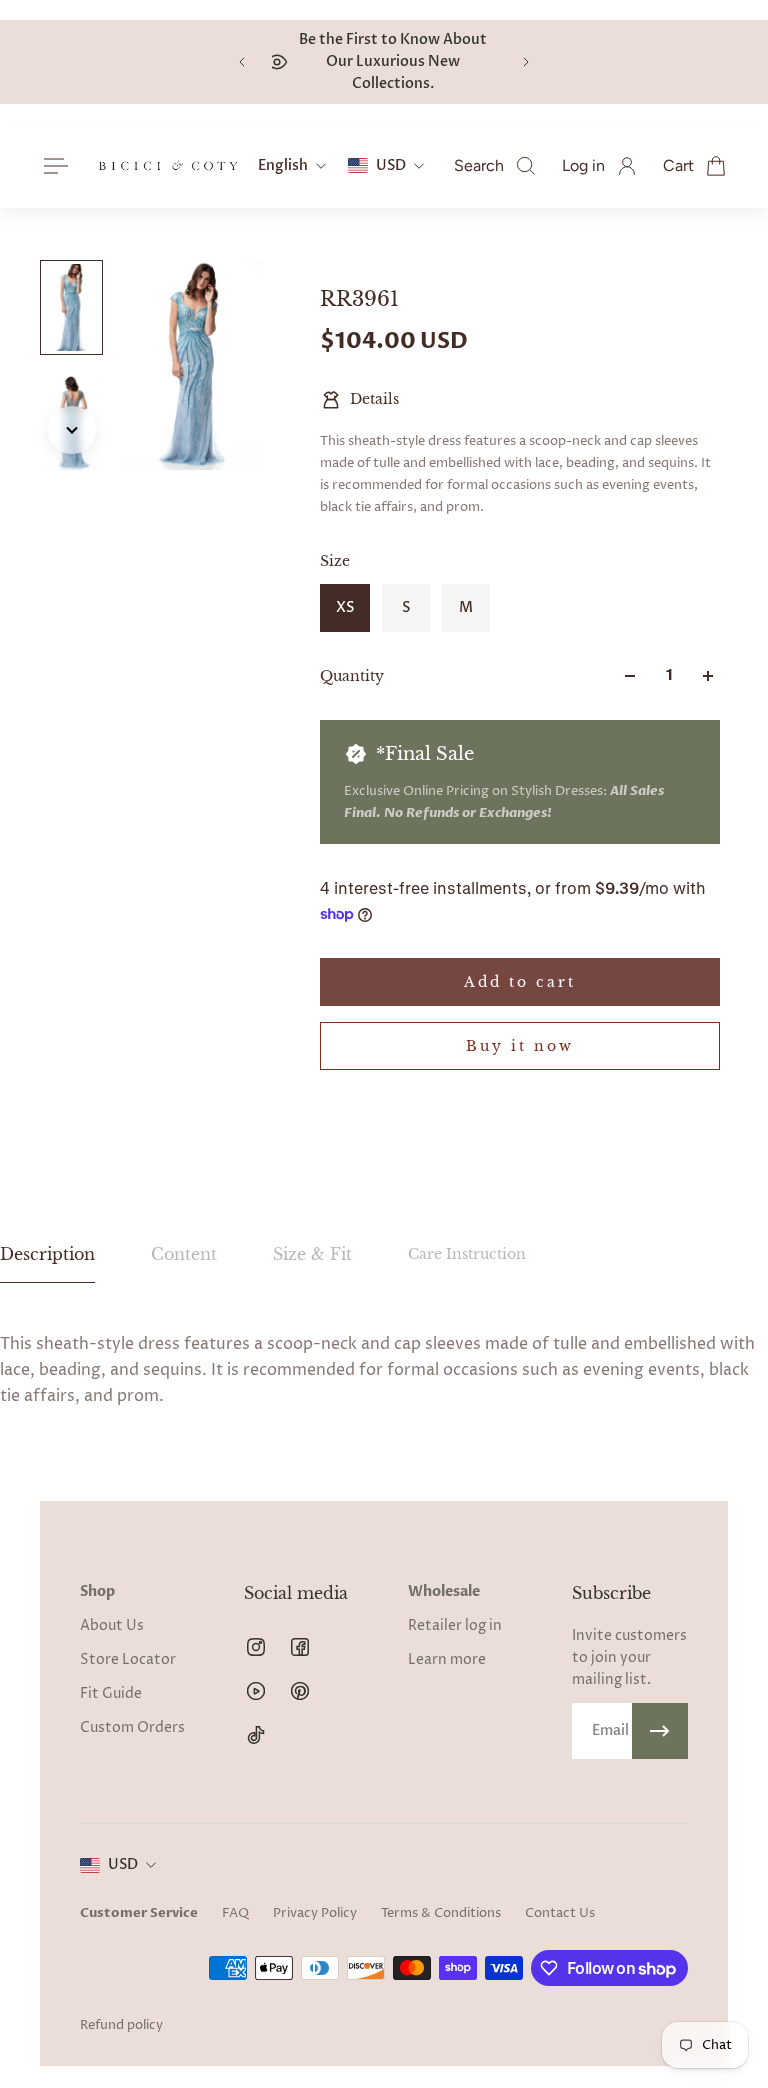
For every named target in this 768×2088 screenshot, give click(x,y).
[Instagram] (256, 1647)
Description (47, 1254)
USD (123, 1864)
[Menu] (52, 166)
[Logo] (168, 166)
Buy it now (520, 1046)
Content (184, 1254)
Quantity (352, 676)
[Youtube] (256, 1691)
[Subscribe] (660, 1731)
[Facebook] (300, 1647)
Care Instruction (467, 1254)
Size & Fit (312, 1254)
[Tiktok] (256, 1735)
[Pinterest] (300, 1691)
